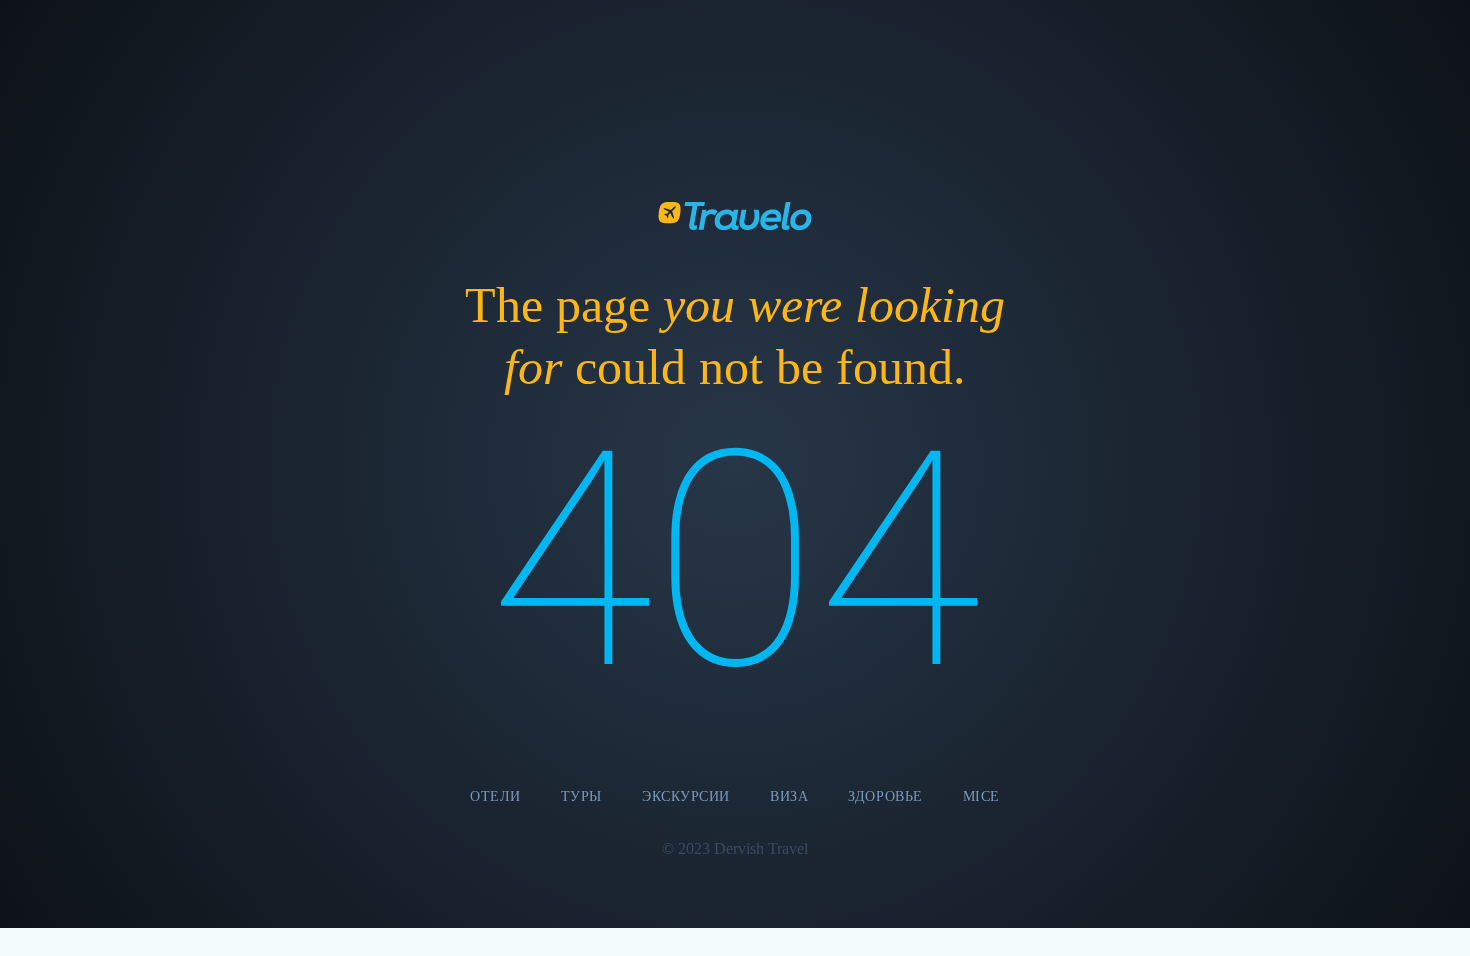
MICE (981, 796)
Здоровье (885, 796)
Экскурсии (686, 796)
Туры (581, 796)
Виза (789, 796)
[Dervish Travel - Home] (735, 214)
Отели (495, 796)
